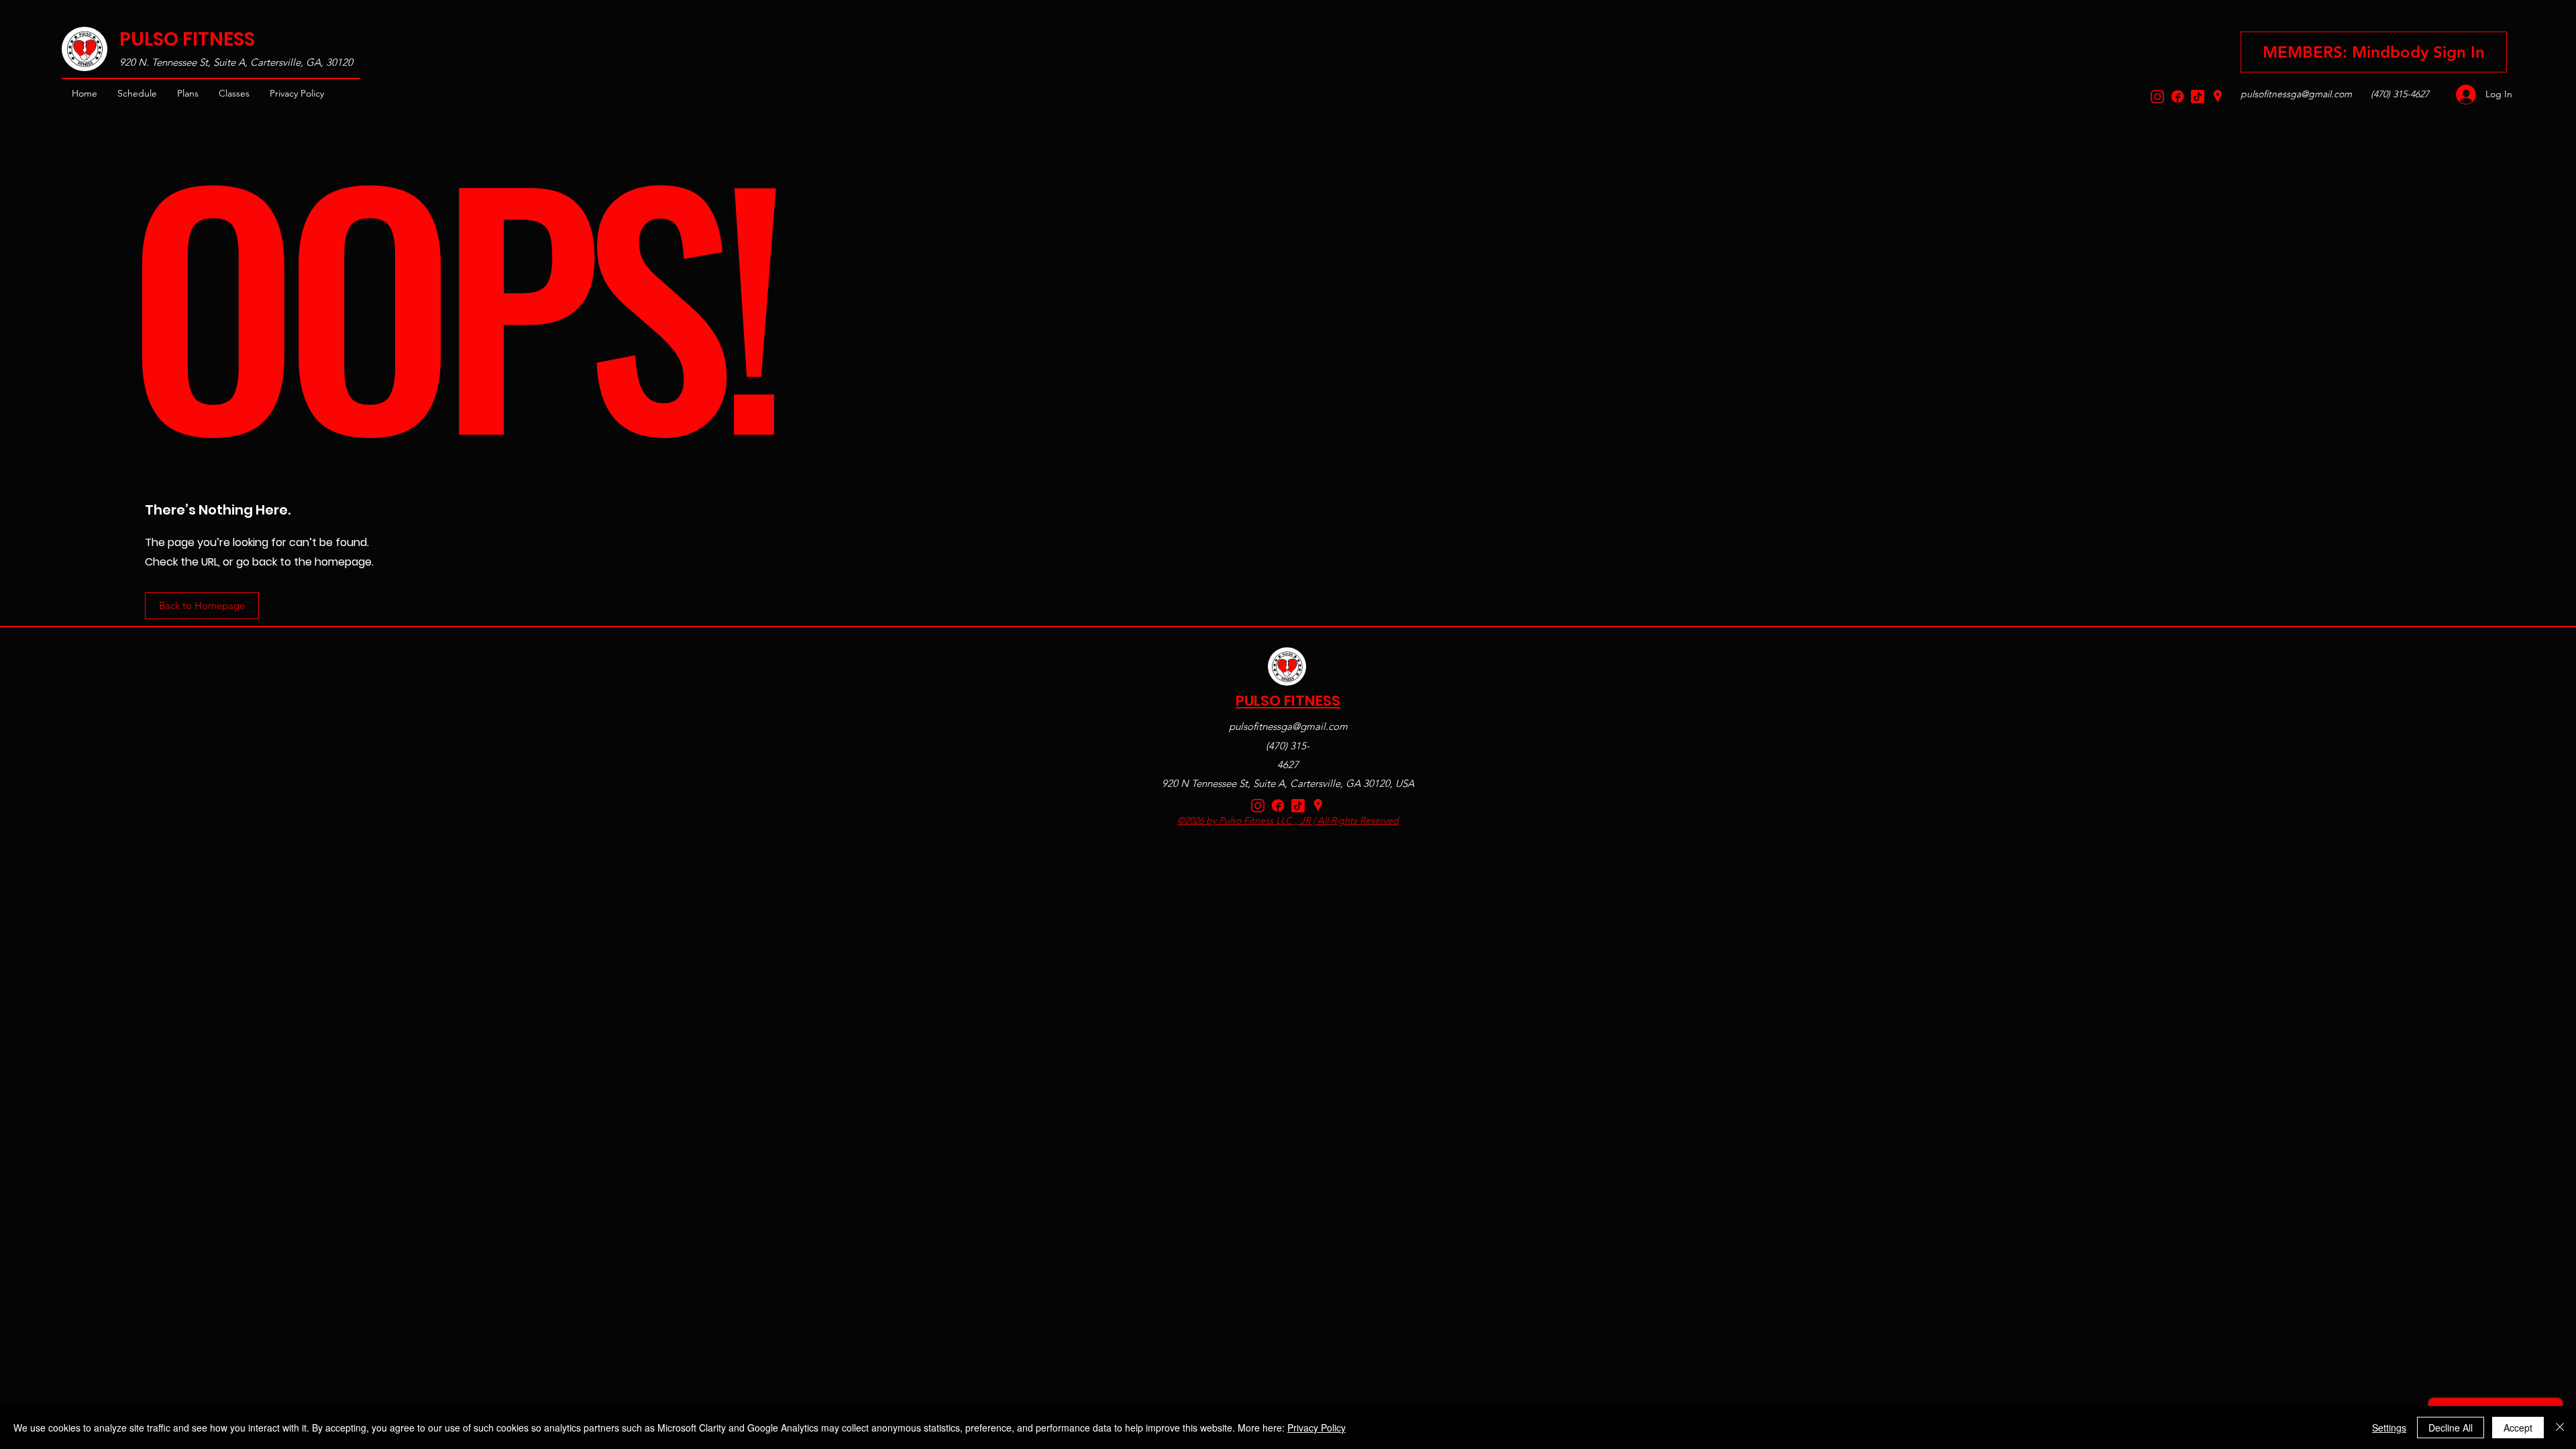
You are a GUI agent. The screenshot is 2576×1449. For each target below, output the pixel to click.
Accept (2518, 1428)
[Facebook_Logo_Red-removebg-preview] (2178, 97)
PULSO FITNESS (187, 39)
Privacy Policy (1317, 1428)
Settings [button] (2389, 1428)
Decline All (2451, 1428)
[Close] (2560, 1428)
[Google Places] (2218, 97)
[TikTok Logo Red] (2198, 97)
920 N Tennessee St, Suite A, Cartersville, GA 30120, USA (1288, 783)
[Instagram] (2157, 97)
